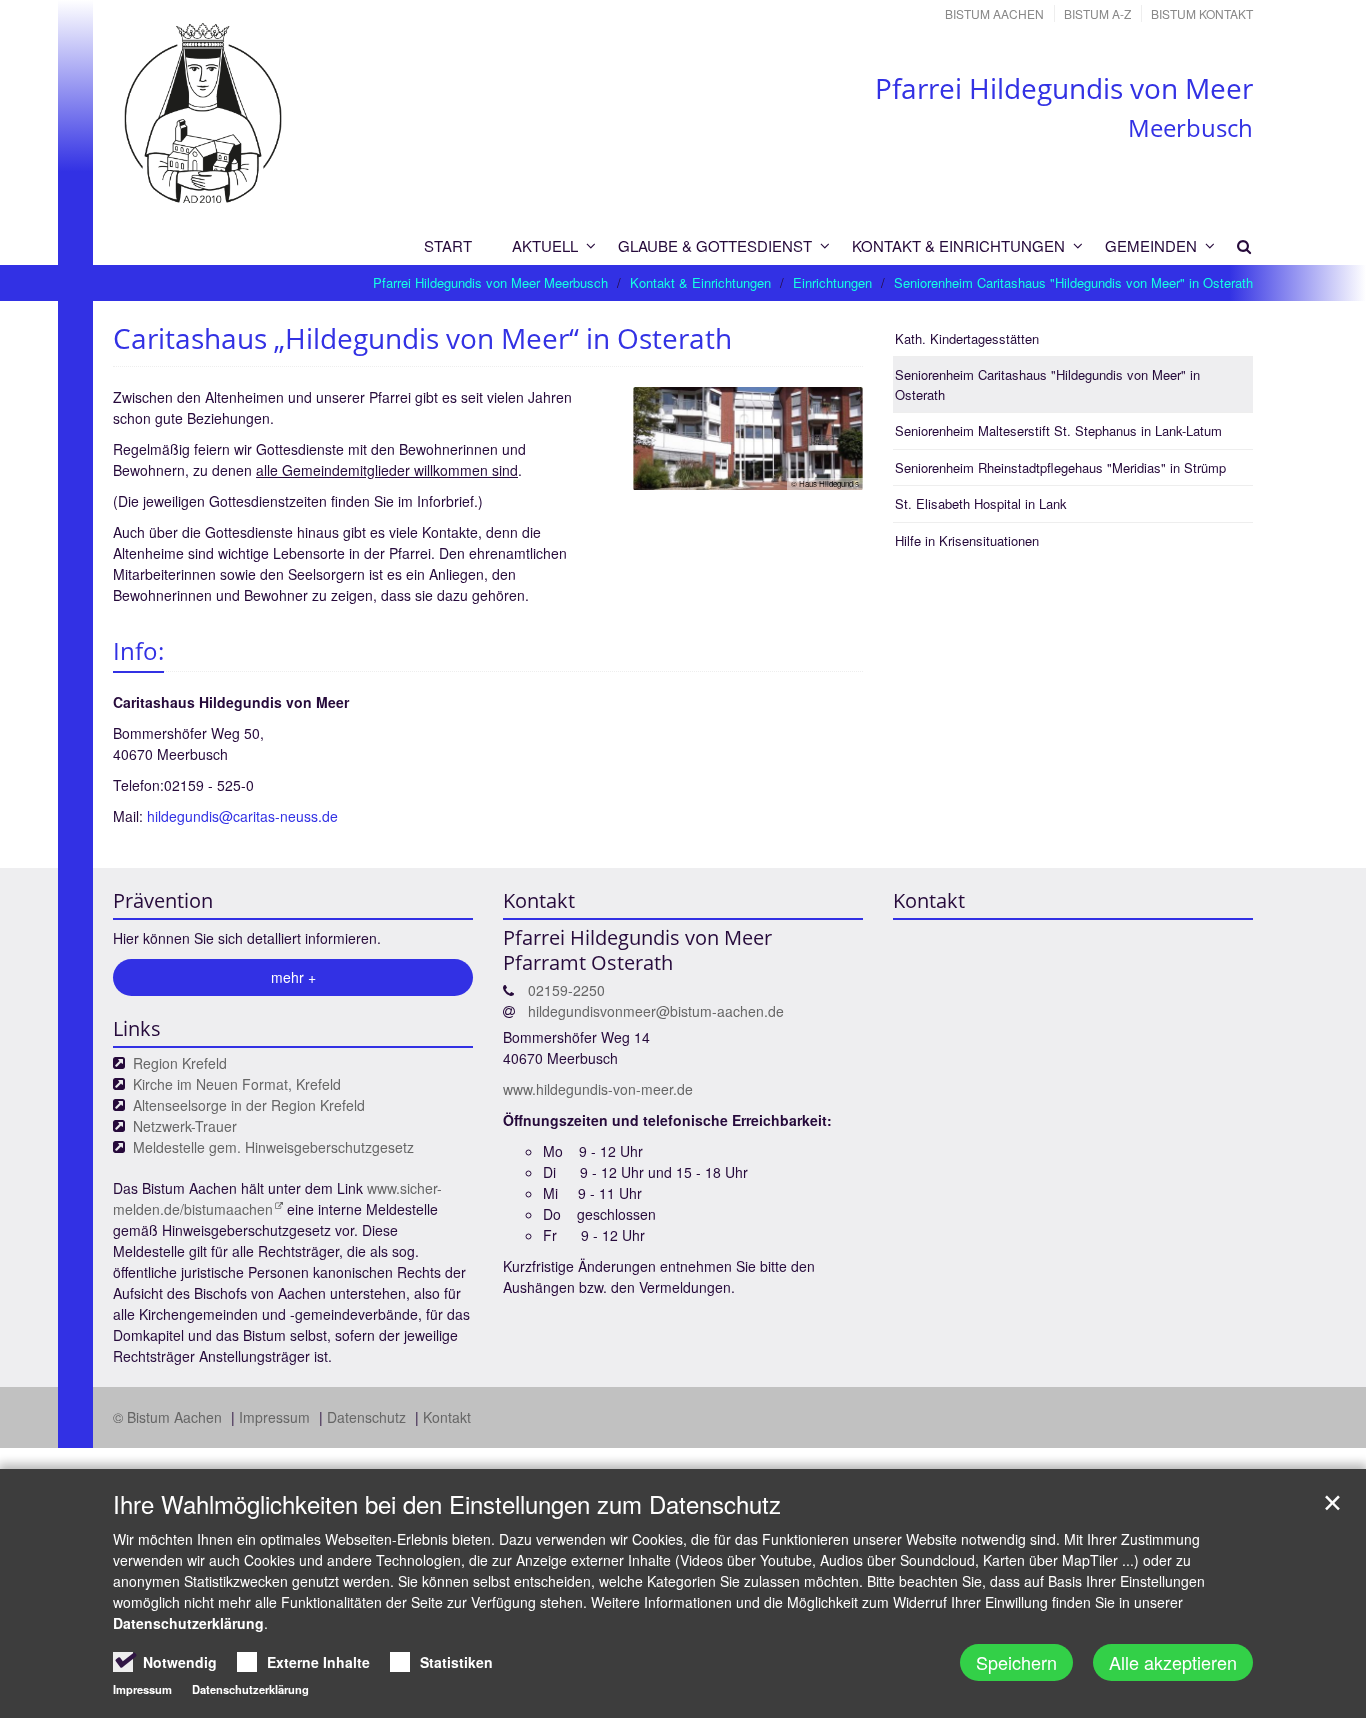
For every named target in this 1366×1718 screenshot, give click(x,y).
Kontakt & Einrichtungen (958, 245)
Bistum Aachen (994, 13)
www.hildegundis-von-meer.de (598, 1089)
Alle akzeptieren (1173, 1662)
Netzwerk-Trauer (185, 1126)
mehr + (293, 977)
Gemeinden (1151, 245)
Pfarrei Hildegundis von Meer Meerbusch (490, 282)
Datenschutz (368, 1417)
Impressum (276, 1417)
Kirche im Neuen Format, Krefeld (237, 1084)
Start (448, 245)
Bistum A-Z (1097, 13)
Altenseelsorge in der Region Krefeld (249, 1105)
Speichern (1016, 1662)
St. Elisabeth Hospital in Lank (981, 503)
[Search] (1235, 246)
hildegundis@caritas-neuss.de (244, 816)
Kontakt (447, 1417)
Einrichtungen (832, 282)
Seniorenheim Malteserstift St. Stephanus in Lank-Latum (1058, 430)
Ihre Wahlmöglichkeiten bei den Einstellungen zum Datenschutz (447, 1504)
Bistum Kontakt (1202, 13)
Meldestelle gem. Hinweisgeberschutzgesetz (273, 1147)
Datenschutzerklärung (188, 1623)
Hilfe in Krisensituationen (967, 540)
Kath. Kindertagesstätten (967, 338)
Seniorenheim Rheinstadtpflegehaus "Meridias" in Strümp (1060, 467)
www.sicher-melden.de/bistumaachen (277, 1198)
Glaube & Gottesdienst (715, 245)
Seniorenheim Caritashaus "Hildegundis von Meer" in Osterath (1073, 282)
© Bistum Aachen (169, 1417)
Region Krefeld (180, 1063)
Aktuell (545, 245)
